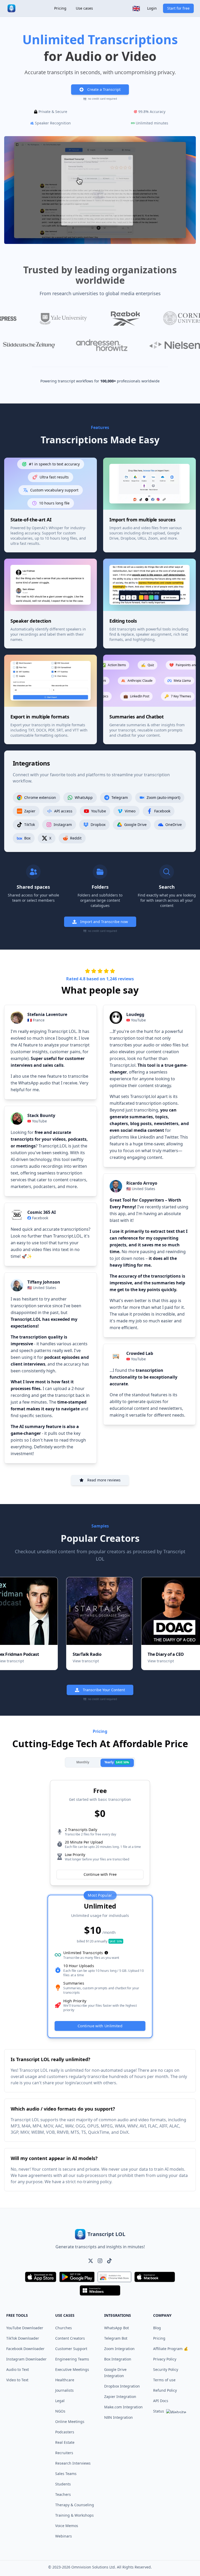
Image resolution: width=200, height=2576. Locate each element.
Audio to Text (18, 2369)
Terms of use (164, 2380)
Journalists (64, 2390)
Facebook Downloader (25, 2349)
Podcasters (65, 2432)
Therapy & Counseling (75, 2505)
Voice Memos (67, 2526)
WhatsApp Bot (117, 2328)
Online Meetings (70, 2422)
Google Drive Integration (115, 2373)
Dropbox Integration (122, 2386)
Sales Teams (66, 2474)
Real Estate (65, 2442)
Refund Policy (165, 2390)
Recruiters (64, 2453)
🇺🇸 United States (42, 1288)
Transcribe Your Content (104, 1690)
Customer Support (71, 2349)
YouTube (39, 1121)
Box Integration (118, 2359)
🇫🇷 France (36, 1020)
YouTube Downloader (25, 2328)
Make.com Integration (123, 2407)
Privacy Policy (165, 2359)
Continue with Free (100, 1874)
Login (152, 8)
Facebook (40, 1218)
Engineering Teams (72, 2359)
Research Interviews (73, 2463)
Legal (60, 2401)
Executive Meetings (72, 2369)
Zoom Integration (119, 2349)
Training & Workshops (74, 2515)
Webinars (64, 2536)
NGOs (60, 2411)
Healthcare (65, 2380)
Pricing (60, 8)
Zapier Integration (120, 2397)
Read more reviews (104, 1480)
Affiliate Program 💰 (171, 2349)
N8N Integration (118, 2417)
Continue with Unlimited (100, 2026)
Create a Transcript (104, 89)
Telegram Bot (116, 2338)
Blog (157, 2328)
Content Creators (70, 2338)
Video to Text (17, 2380)
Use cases (84, 8)
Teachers (63, 2494)
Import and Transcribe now (104, 922)
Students (63, 2484)
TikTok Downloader (23, 2338)
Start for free (178, 8)
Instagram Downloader (26, 2359)
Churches (64, 2328)
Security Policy (166, 2369)
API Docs (161, 2401)
